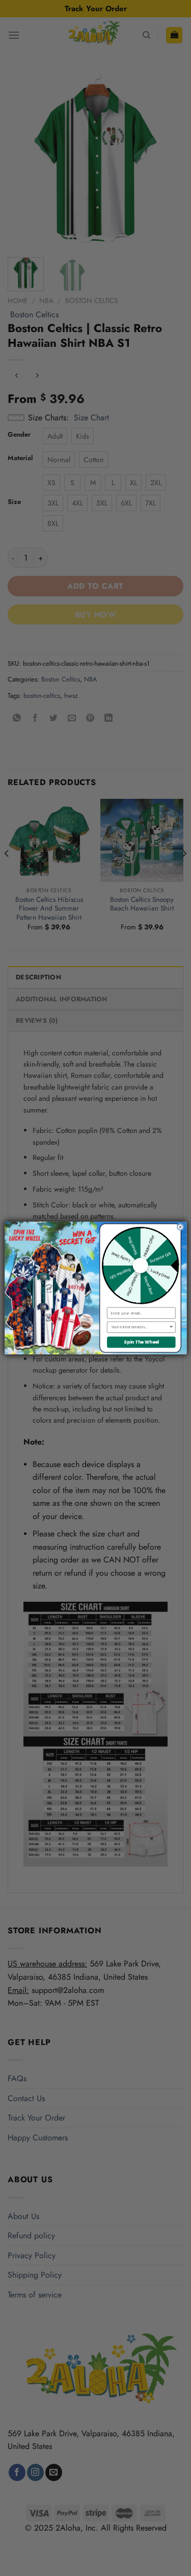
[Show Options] (171, 1327)
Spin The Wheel (141, 1342)
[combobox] (140, 1327)
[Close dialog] (180, 1227)
